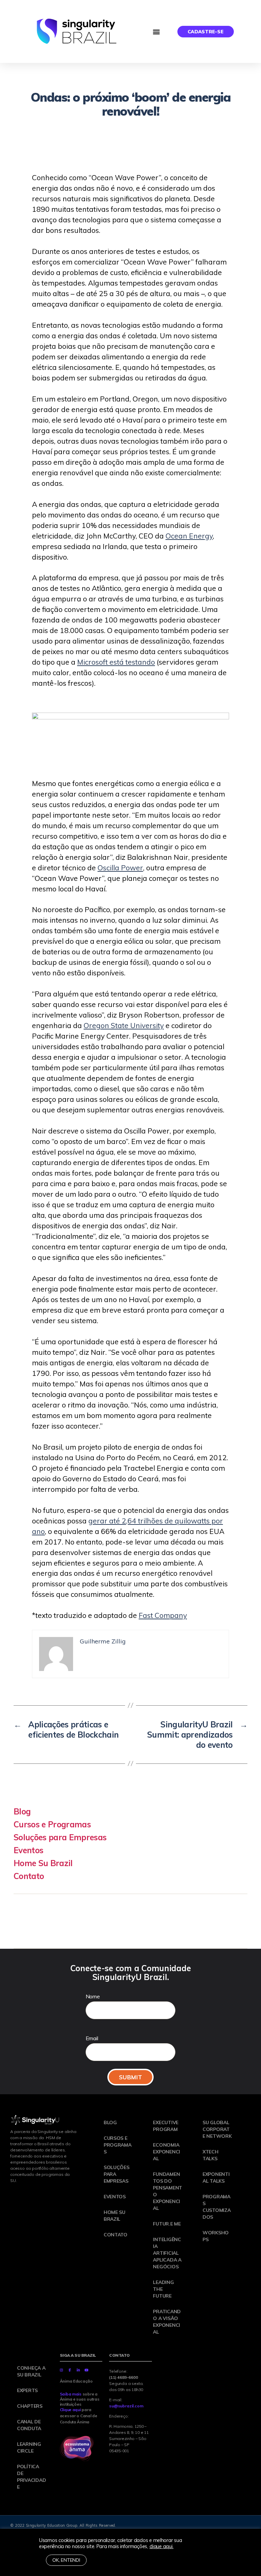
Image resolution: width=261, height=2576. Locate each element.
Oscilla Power (120, 868)
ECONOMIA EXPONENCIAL (167, 2152)
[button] (156, 31)
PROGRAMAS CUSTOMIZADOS (217, 2207)
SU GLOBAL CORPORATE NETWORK (217, 2129)
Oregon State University (124, 1025)
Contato (29, 1876)
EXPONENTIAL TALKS (216, 2178)
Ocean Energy (189, 536)
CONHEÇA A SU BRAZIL (31, 2371)
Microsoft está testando (116, 662)
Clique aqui (70, 2410)
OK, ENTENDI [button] (66, 2560)
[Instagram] (62, 2370)
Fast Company (163, 1615)
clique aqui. (162, 2546)
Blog (22, 1811)
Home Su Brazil (43, 1863)
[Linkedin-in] (78, 2370)
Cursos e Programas (52, 1824)
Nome (93, 1996)
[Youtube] (87, 2370)
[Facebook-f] (70, 2370)
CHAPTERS (30, 2406)
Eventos (28, 1850)
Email (92, 2038)
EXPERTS (27, 2390)
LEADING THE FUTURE (163, 2289)
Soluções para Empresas (60, 1837)
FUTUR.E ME (167, 2224)
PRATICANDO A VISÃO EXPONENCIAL (167, 2322)
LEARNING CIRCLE (29, 2447)
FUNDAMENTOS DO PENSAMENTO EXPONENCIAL (168, 2191)
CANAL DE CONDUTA (29, 2425)
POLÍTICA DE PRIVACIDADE (31, 2477)
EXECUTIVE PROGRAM (166, 2126)
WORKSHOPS (216, 2236)
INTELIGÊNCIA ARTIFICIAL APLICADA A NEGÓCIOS (167, 2253)
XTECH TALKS (211, 2155)
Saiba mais (71, 2394)
